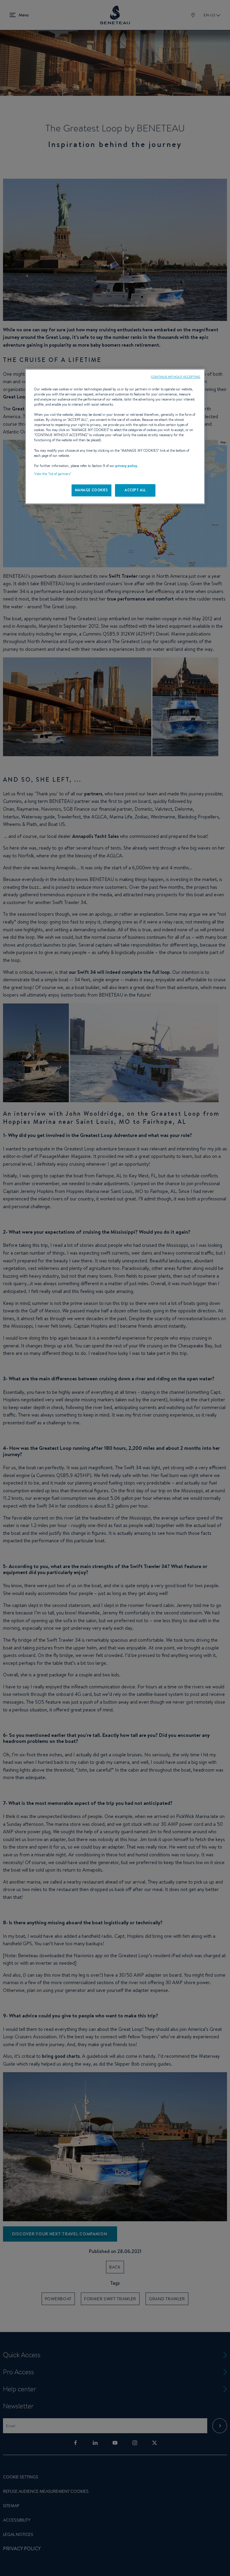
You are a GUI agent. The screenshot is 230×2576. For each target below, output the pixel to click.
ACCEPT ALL (135, 490)
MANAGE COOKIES (91, 490)
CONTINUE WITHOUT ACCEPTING (176, 377)
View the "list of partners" (53, 474)
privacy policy (126, 466)
